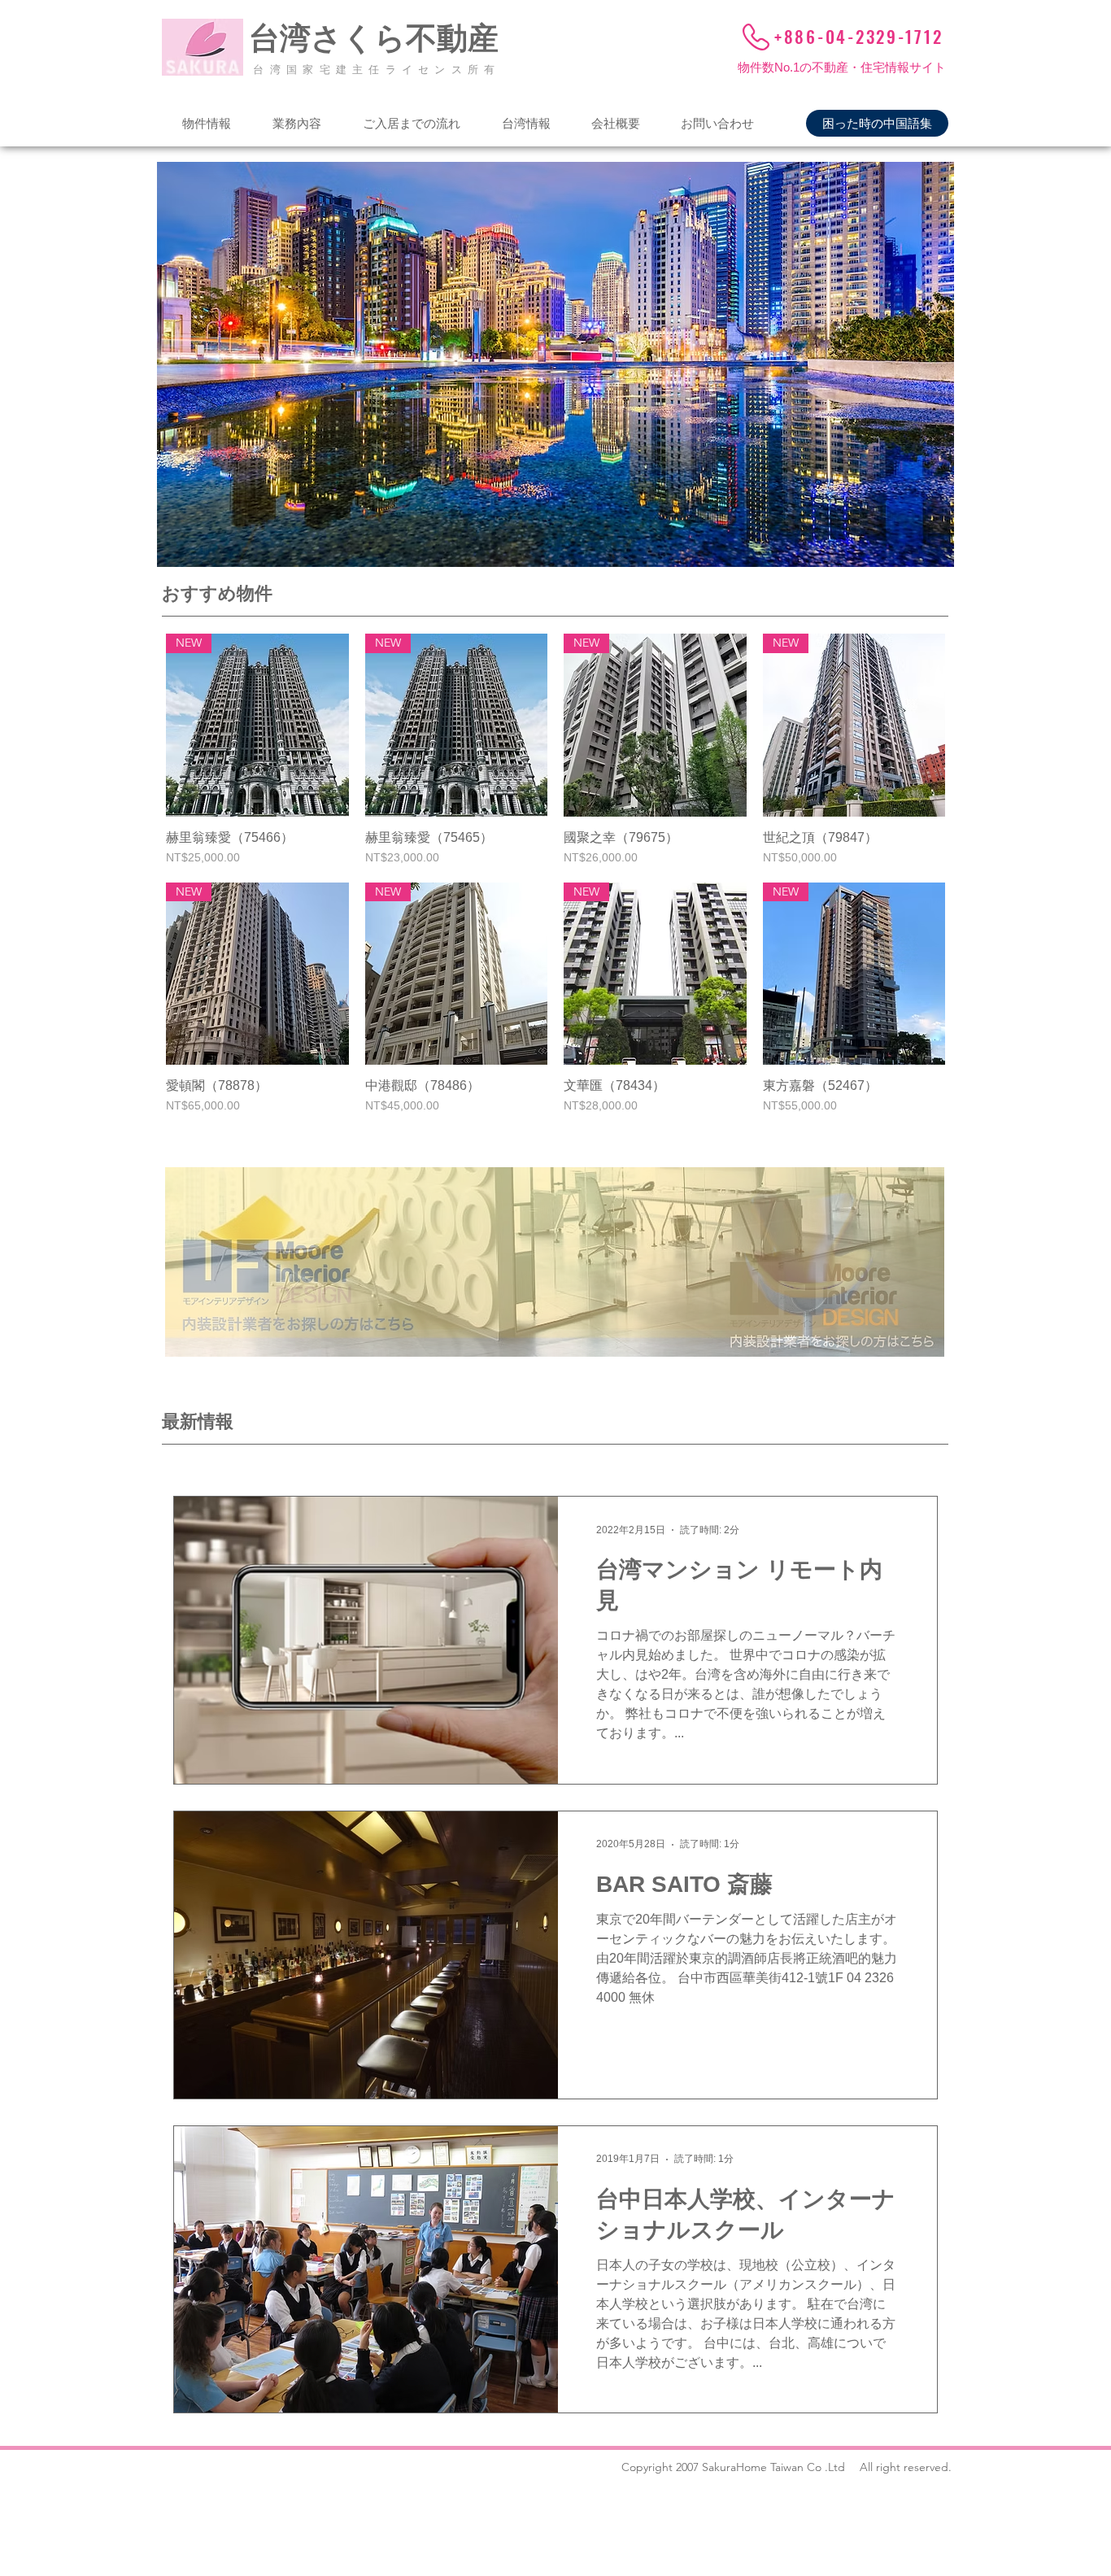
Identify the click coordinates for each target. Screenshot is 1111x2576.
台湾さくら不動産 (374, 38)
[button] (206, 123)
